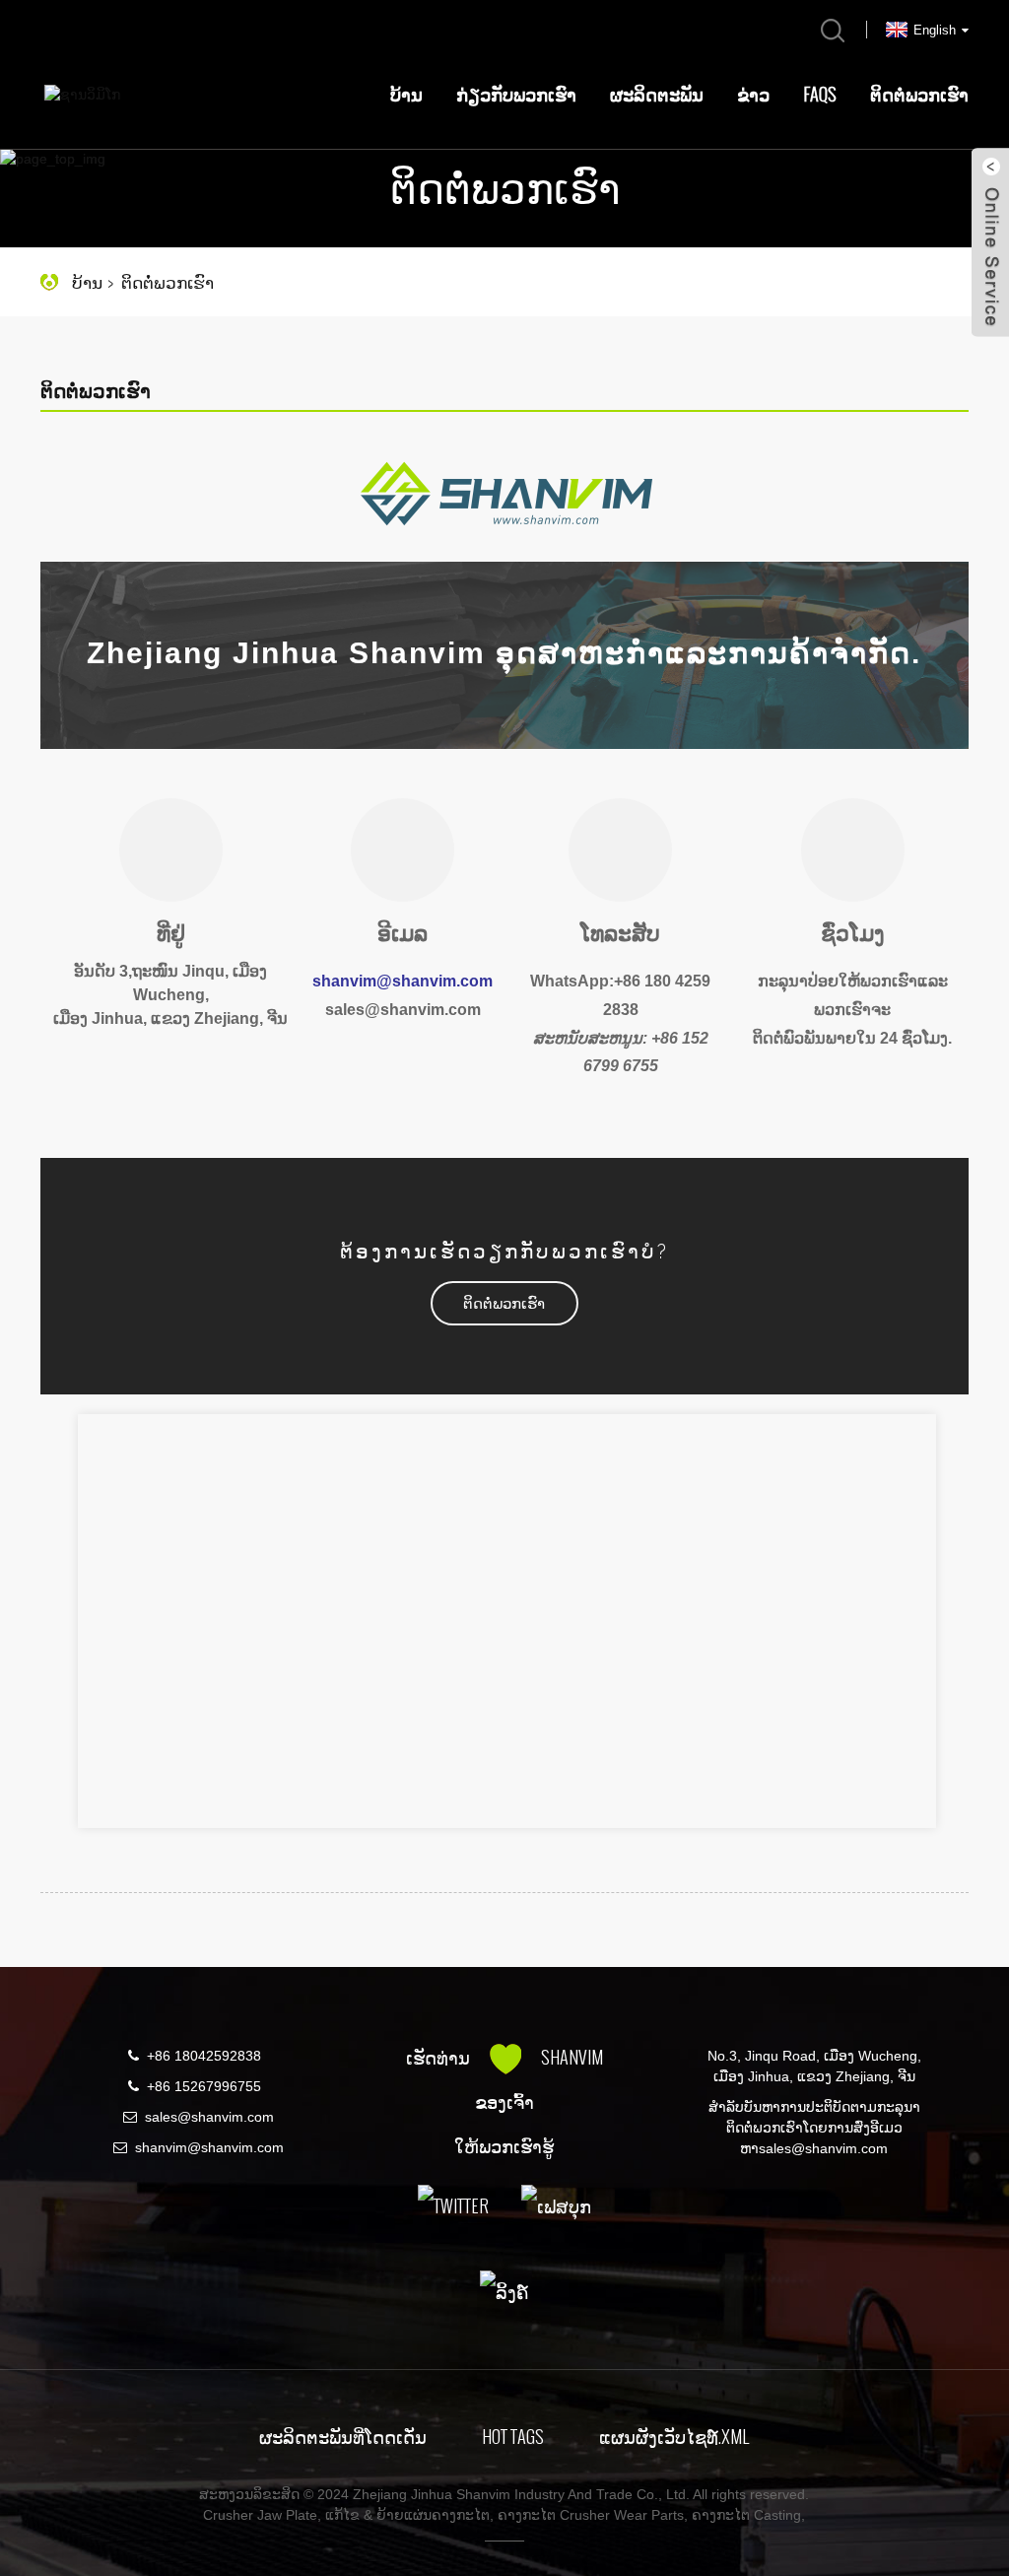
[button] (504, 1303)
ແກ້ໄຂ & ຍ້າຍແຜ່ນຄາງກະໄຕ (407, 2515)
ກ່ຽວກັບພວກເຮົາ (516, 95)
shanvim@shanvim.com (209, 2147)
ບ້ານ (406, 95)
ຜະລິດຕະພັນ (657, 95)
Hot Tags (513, 2437)
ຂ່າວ (753, 95)
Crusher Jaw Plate (260, 2515)
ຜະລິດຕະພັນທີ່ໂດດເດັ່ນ (343, 2437)
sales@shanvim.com (209, 2117)
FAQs (820, 95)
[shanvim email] (403, 1055)
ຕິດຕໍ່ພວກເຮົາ (919, 95)
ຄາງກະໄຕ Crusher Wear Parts (591, 2515)
